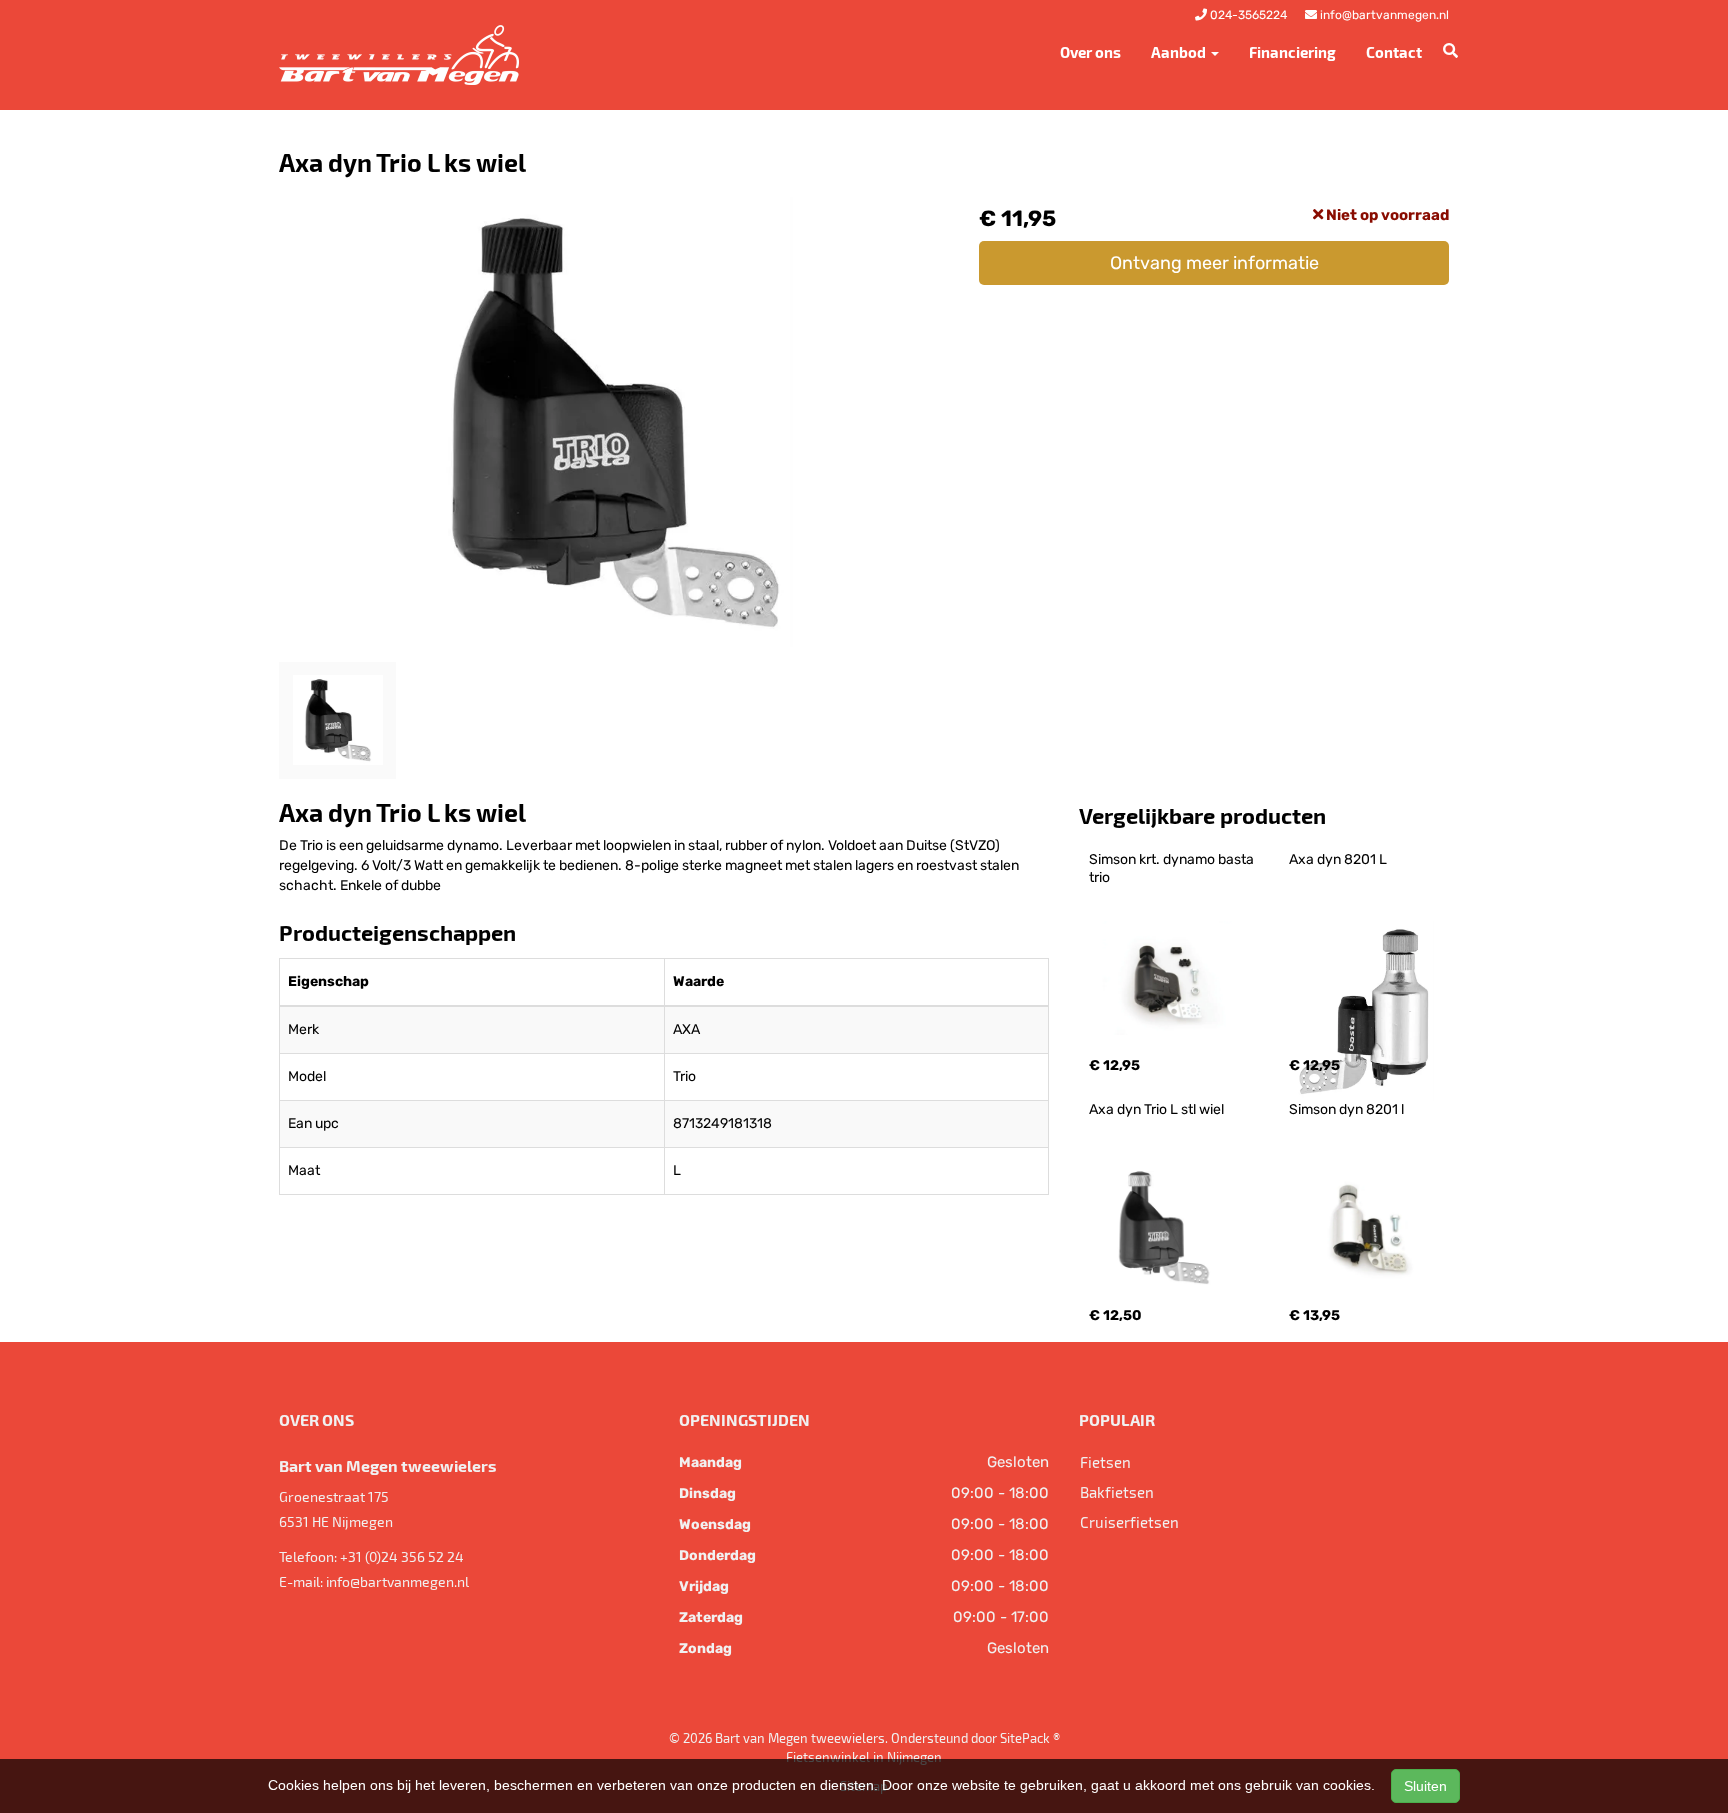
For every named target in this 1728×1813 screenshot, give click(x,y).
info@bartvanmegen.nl (397, 1581)
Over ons (1090, 52)
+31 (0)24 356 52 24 (402, 1556)
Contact (1394, 52)
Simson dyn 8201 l (1346, 1109)
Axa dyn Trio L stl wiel (1156, 1109)
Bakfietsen (1117, 1492)
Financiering (1292, 52)
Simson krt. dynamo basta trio (1173, 868)
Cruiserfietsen (1129, 1522)
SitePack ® (1030, 1738)
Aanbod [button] (1180, 52)
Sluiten (1425, 1786)
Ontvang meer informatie (1214, 263)
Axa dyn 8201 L (1338, 859)
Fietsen (1105, 1462)
